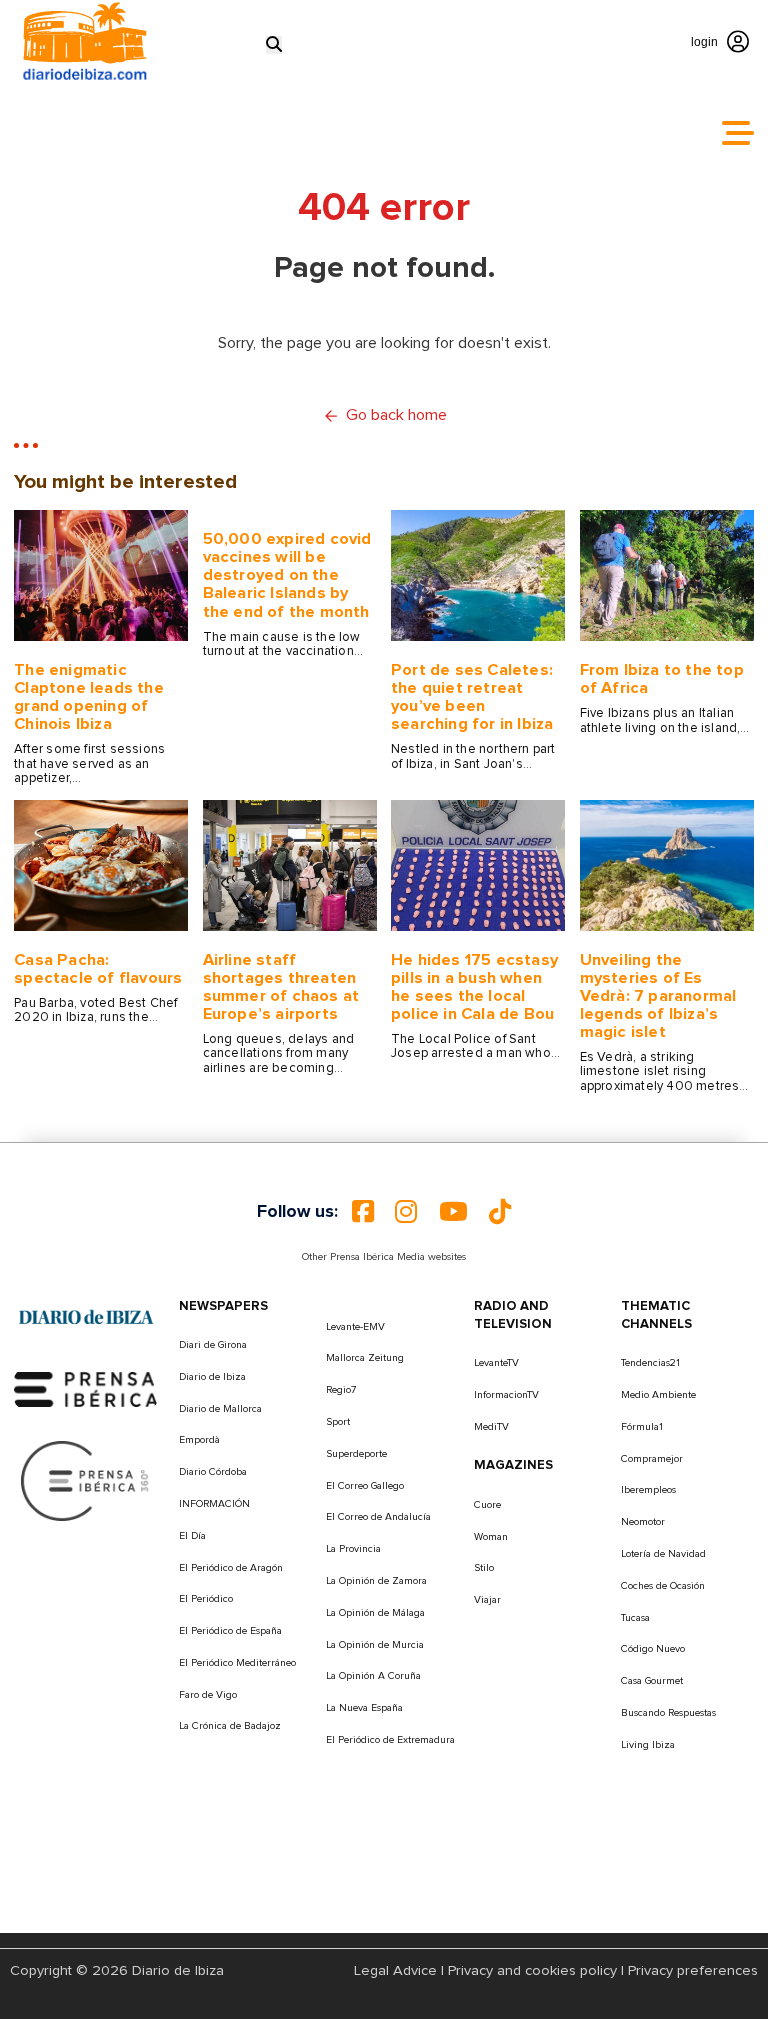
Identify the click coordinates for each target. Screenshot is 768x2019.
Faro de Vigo (208, 1695)
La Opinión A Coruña (373, 1676)
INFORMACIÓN (214, 1504)
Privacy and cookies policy (532, 1970)
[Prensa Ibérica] (86, 1388)
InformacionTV (506, 1395)
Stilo (484, 1568)
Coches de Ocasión (663, 1586)
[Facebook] (363, 1211)
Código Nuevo (653, 1649)
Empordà (199, 1440)
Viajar (487, 1600)
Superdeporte (356, 1454)
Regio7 (341, 1390)
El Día (192, 1536)
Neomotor (643, 1522)
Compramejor (652, 1459)
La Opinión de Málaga (375, 1613)
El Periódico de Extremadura (390, 1740)
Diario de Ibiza (212, 1377)
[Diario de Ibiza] (86, 1317)
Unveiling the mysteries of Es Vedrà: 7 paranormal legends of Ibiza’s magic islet (658, 996)
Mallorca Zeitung (365, 1358)
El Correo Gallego (365, 1486)
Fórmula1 (642, 1427)
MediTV (491, 1427)
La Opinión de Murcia (375, 1645)
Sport (338, 1422)
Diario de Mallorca (220, 1409)
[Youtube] (453, 1211)
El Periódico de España (230, 1631)
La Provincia (353, 1549)
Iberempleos (648, 1490)
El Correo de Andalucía (378, 1517)
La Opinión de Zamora (376, 1581)
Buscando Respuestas (668, 1713)
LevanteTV (496, 1363)
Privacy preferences (693, 1970)
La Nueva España (364, 1708)
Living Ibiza (648, 1745)
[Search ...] (274, 44)
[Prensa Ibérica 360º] (85, 1480)
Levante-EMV (355, 1327)
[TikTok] (500, 1211)
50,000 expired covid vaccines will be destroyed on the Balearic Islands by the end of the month (287, 575)
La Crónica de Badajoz (230, 1726)
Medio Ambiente (658, 1395)
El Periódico (206, 1599)
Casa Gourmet (652, 1681)
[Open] (738, 133)
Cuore (487, 1505)
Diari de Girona (213, 1345)
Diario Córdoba (213, 1472)
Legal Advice (395, 1970)
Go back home (396, 415)
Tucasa (635, 1618)
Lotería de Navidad (663, 1554)
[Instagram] (406, 1211)
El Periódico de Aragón (231, 1568)
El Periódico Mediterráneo (237, 1663)
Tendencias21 (650, 1363)
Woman (491, 1537)
